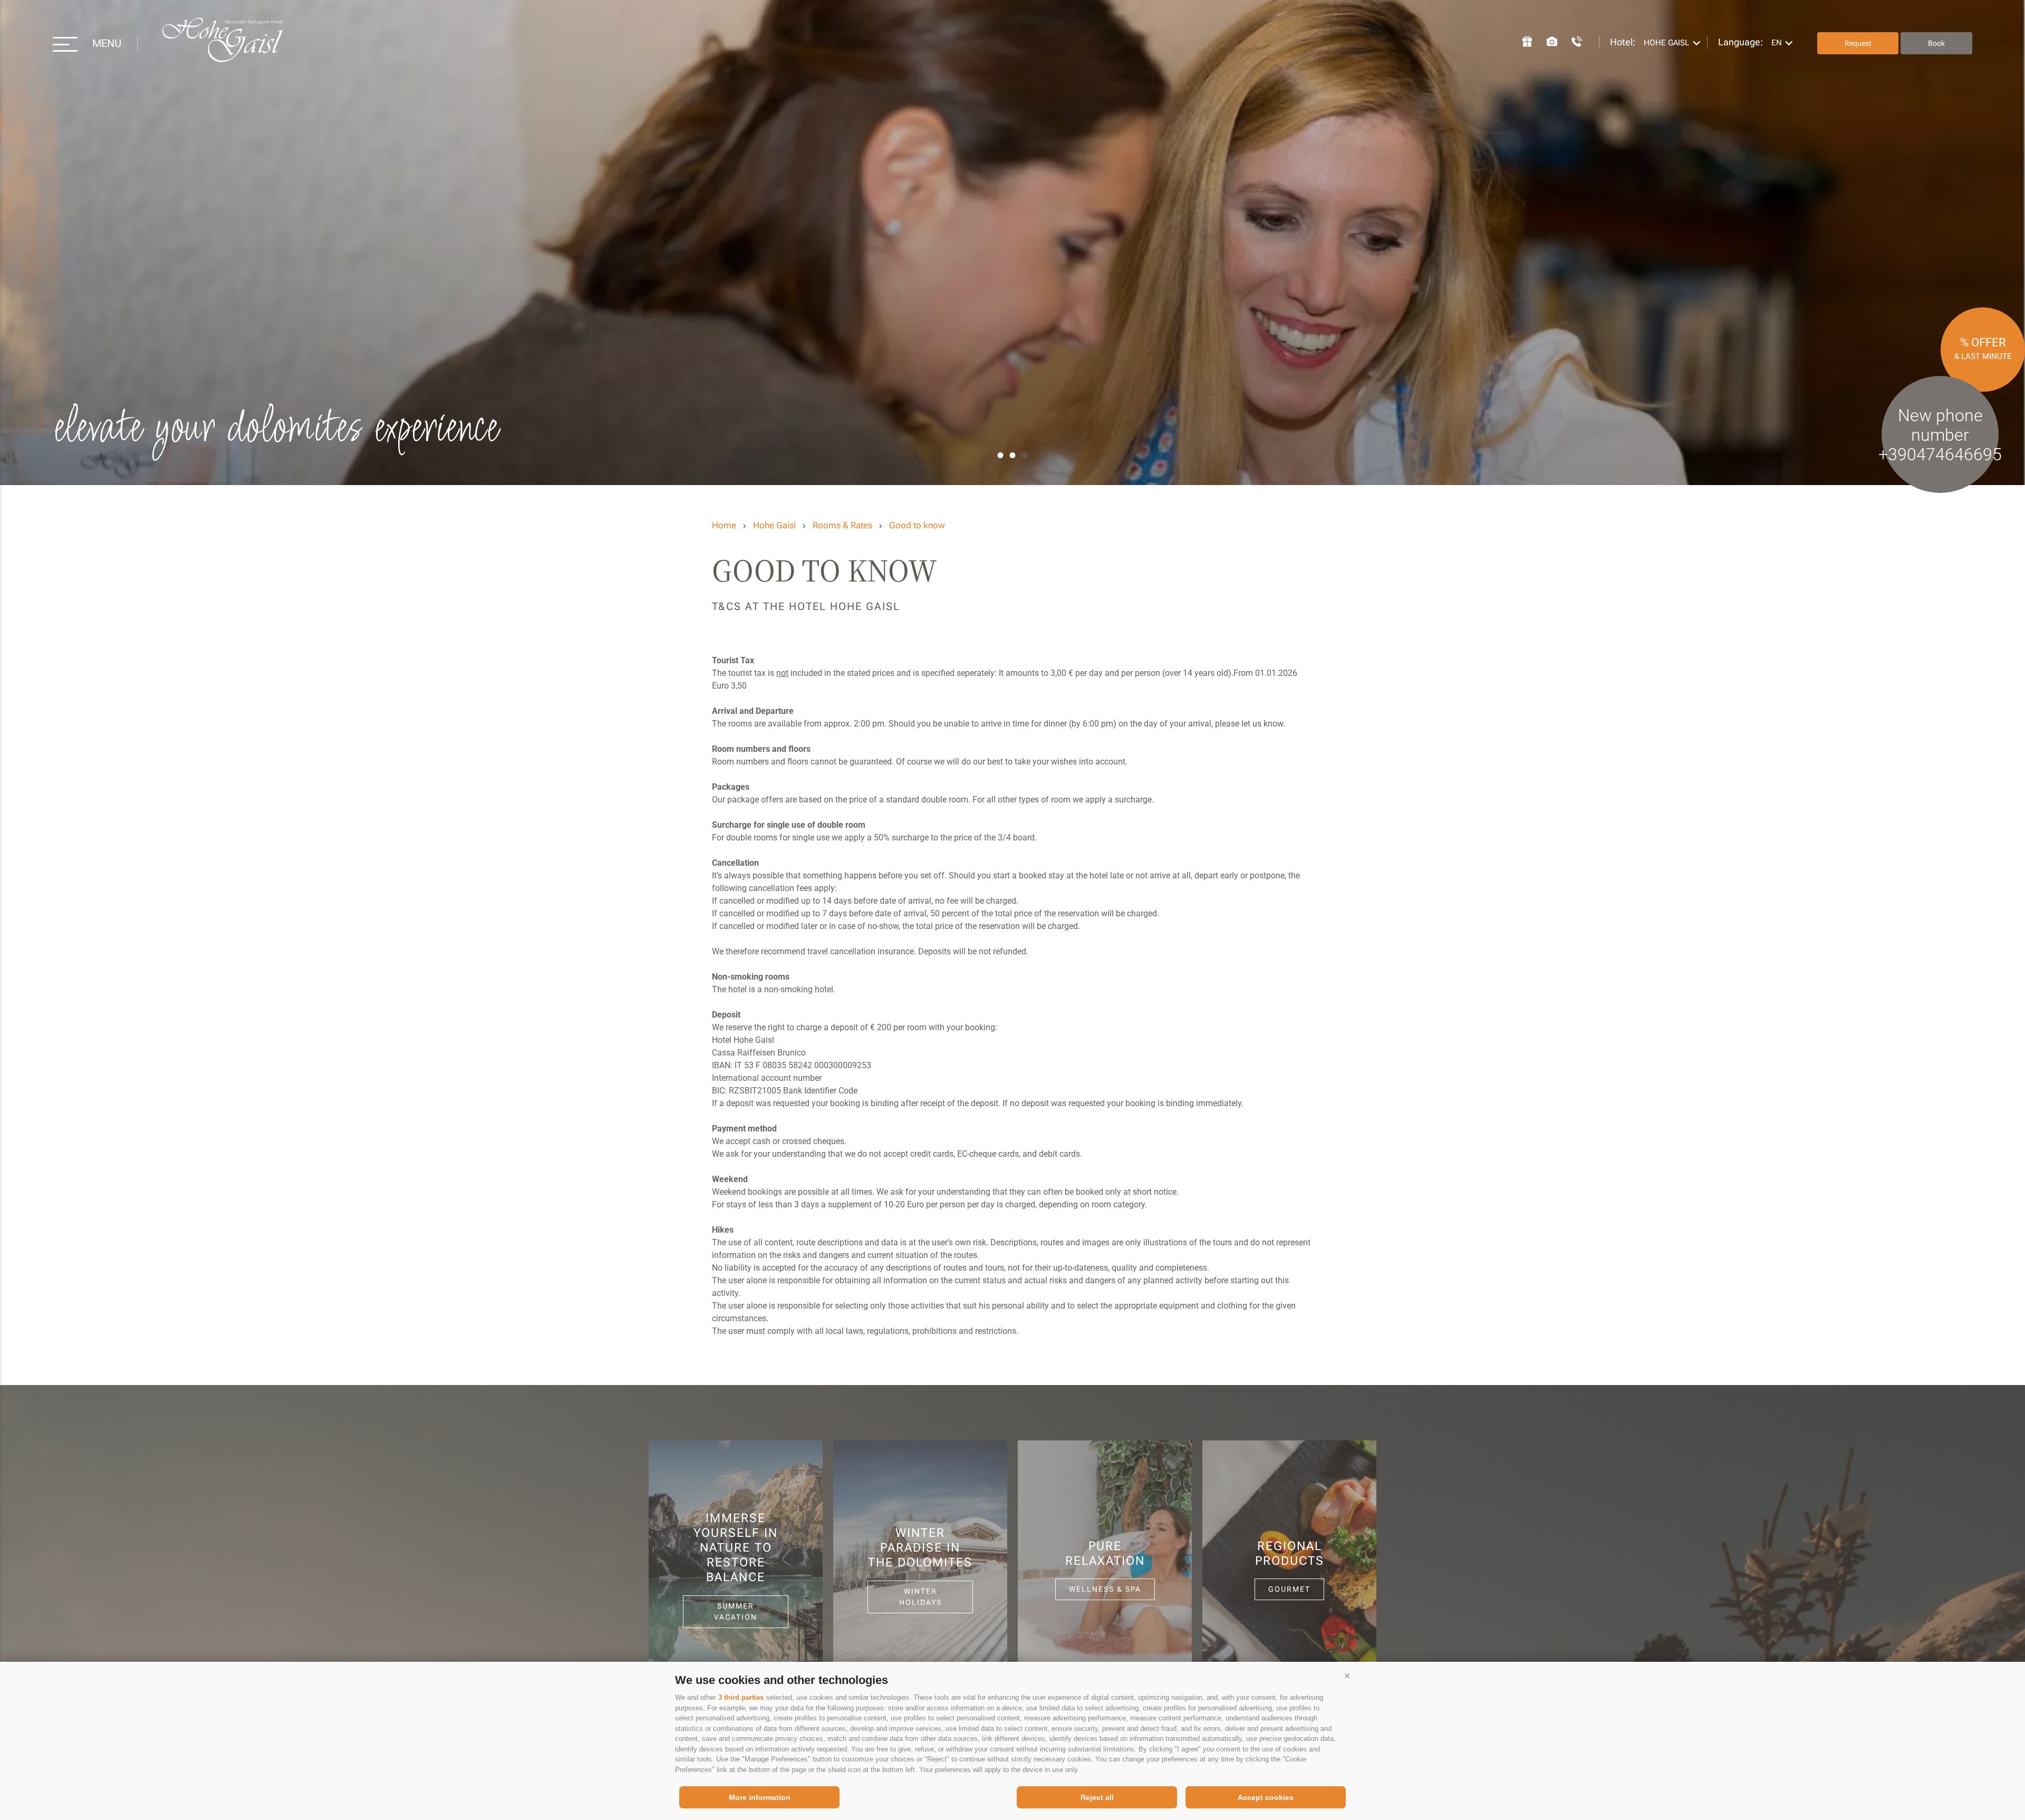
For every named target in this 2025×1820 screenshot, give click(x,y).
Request (1858, 43)
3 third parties (741, 1697)
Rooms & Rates (842, 525)
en (1777, 43)
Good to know (917, 525)
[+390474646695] (1571, 40)
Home (724, 525)
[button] (1347, 1676)
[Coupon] (1522, 40)
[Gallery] (1547, 40)
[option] (1012, 243)
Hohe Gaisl (222, 43)
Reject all (1097, 1797)
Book (1936, 43)
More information (760, 1797)
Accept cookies (1266, 1797)
